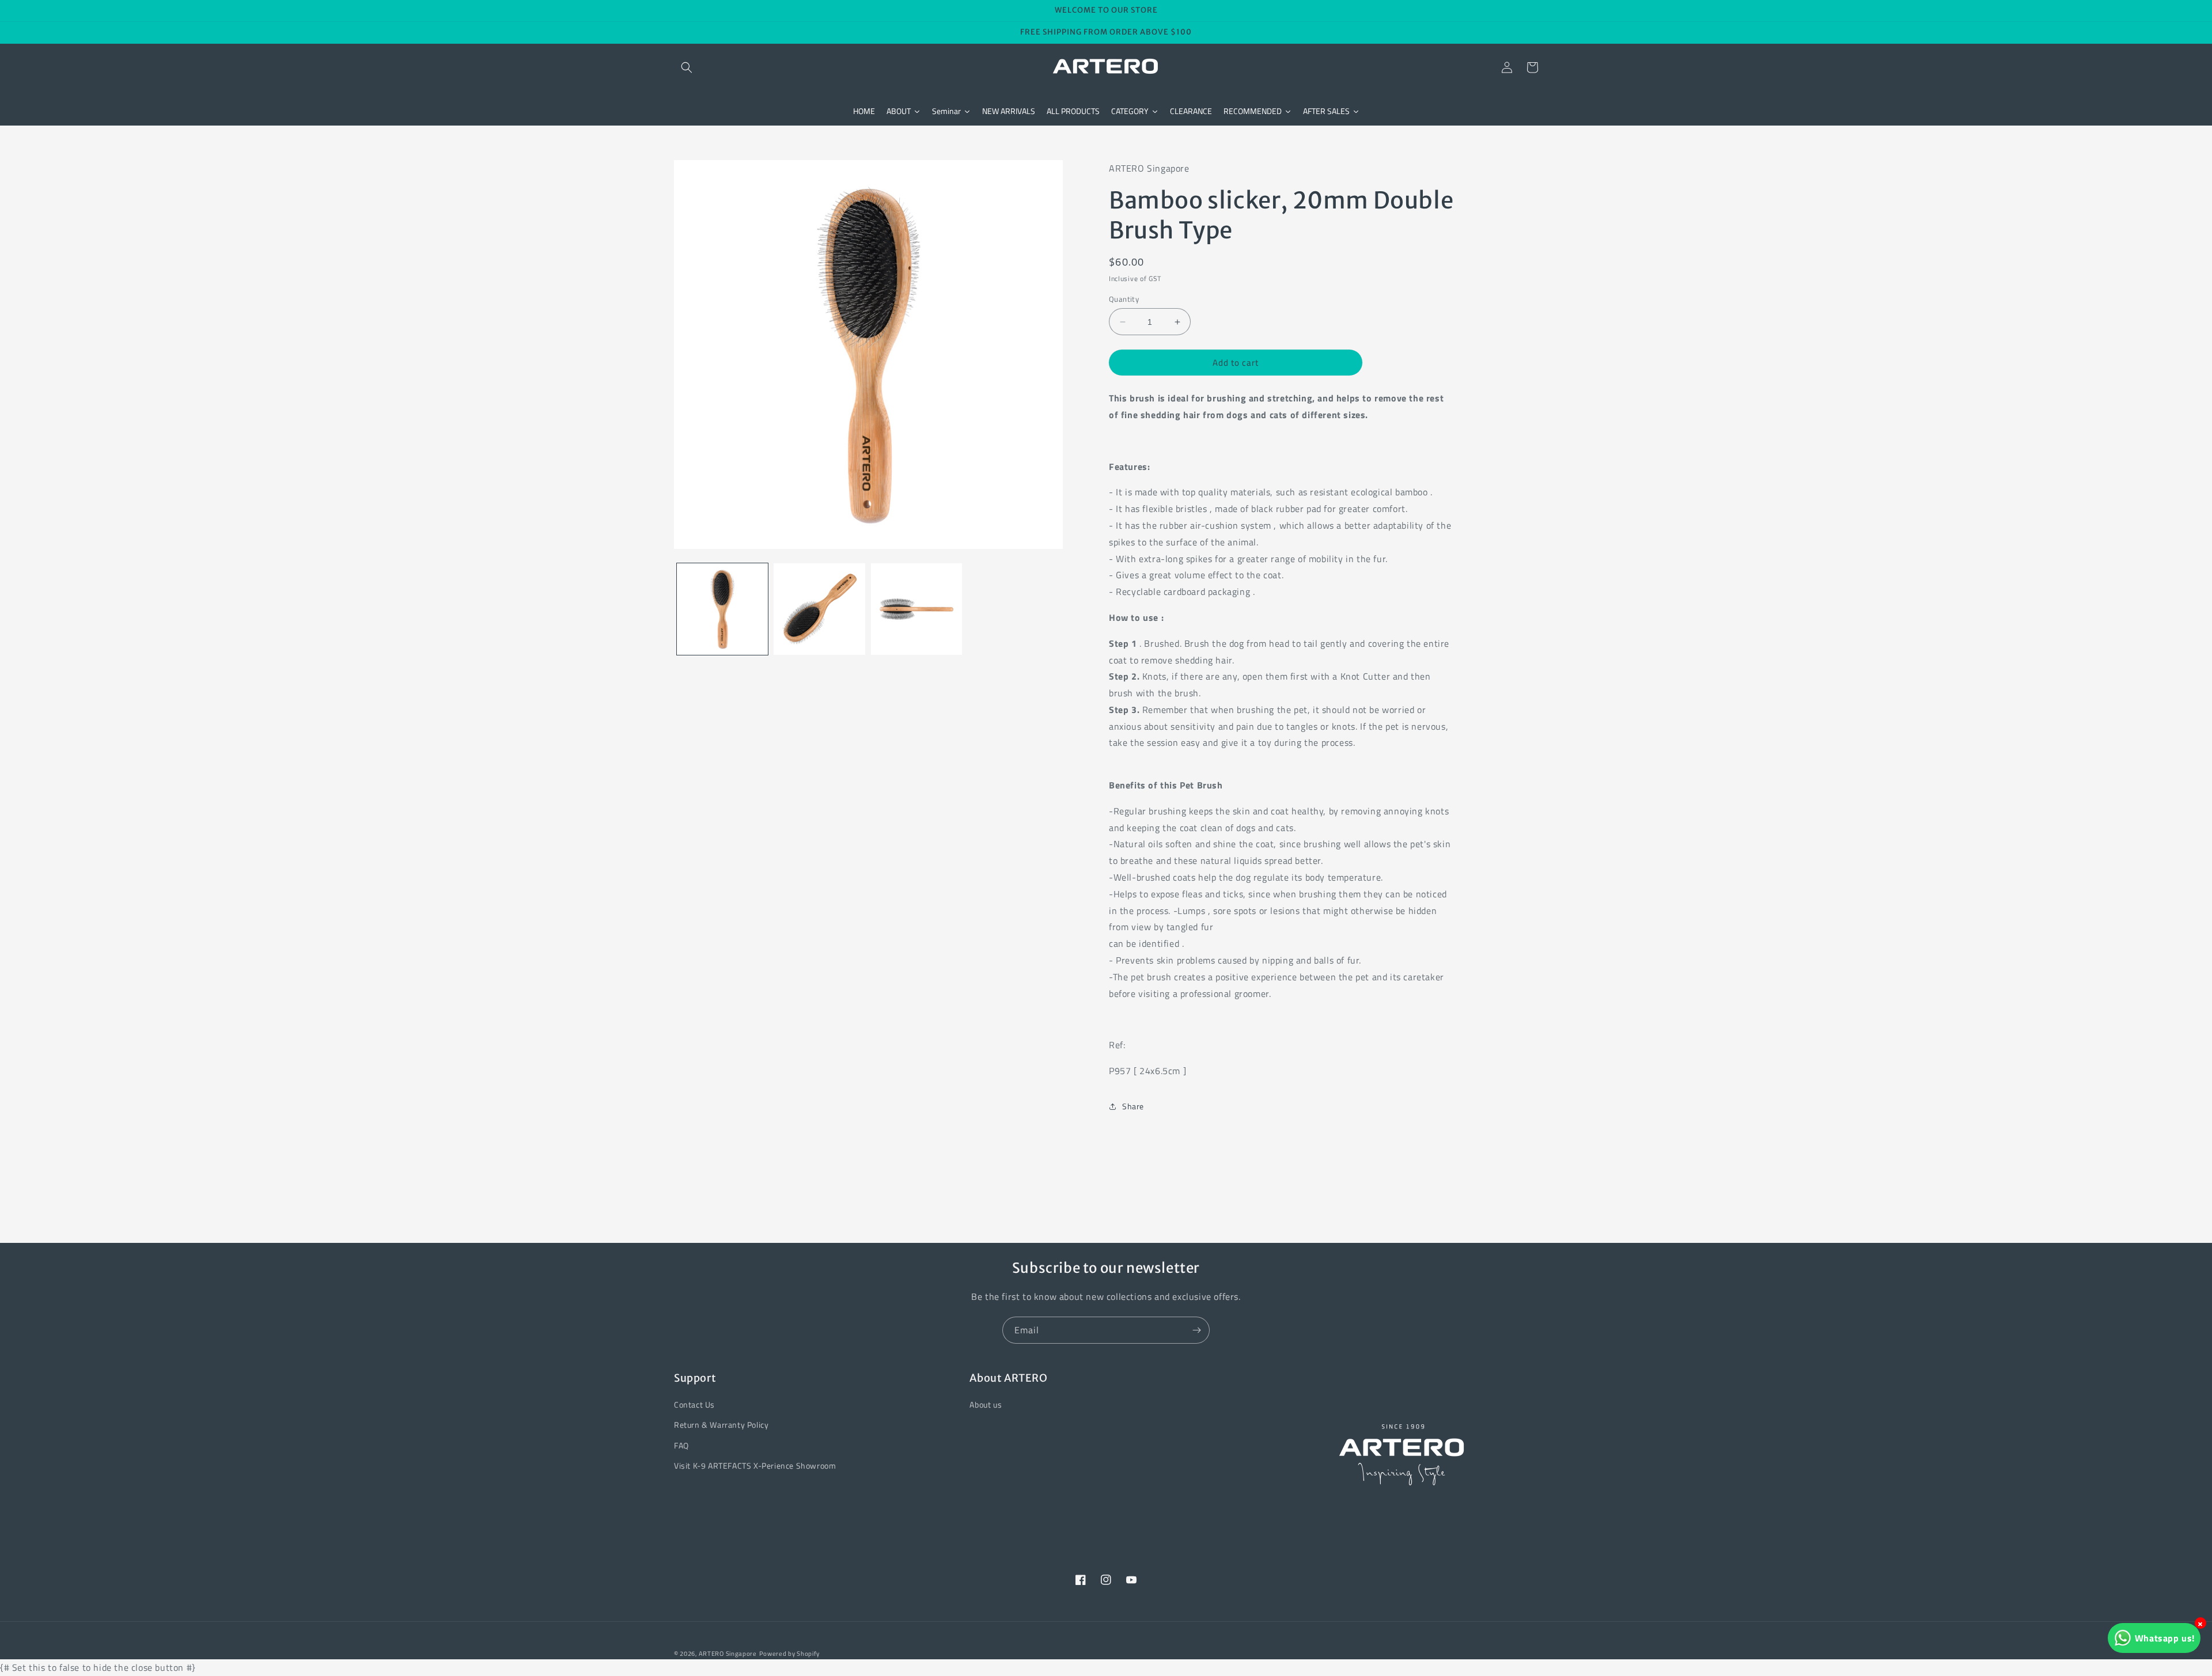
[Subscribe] (1196, 1330)
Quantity (1124, 299)
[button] (687, 67)
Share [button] (1133, 1106)
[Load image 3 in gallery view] (916, 609)
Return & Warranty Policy (721, 1425)
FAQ (681, 1445)
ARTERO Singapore (728, 1654)
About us (986, 1404)
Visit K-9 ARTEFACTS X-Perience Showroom (755, 1465)
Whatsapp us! (2165, 1638)
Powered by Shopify (790, 1654)
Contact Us (694, 1404)
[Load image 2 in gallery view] (819, 609)
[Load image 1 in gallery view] (722, 609)
